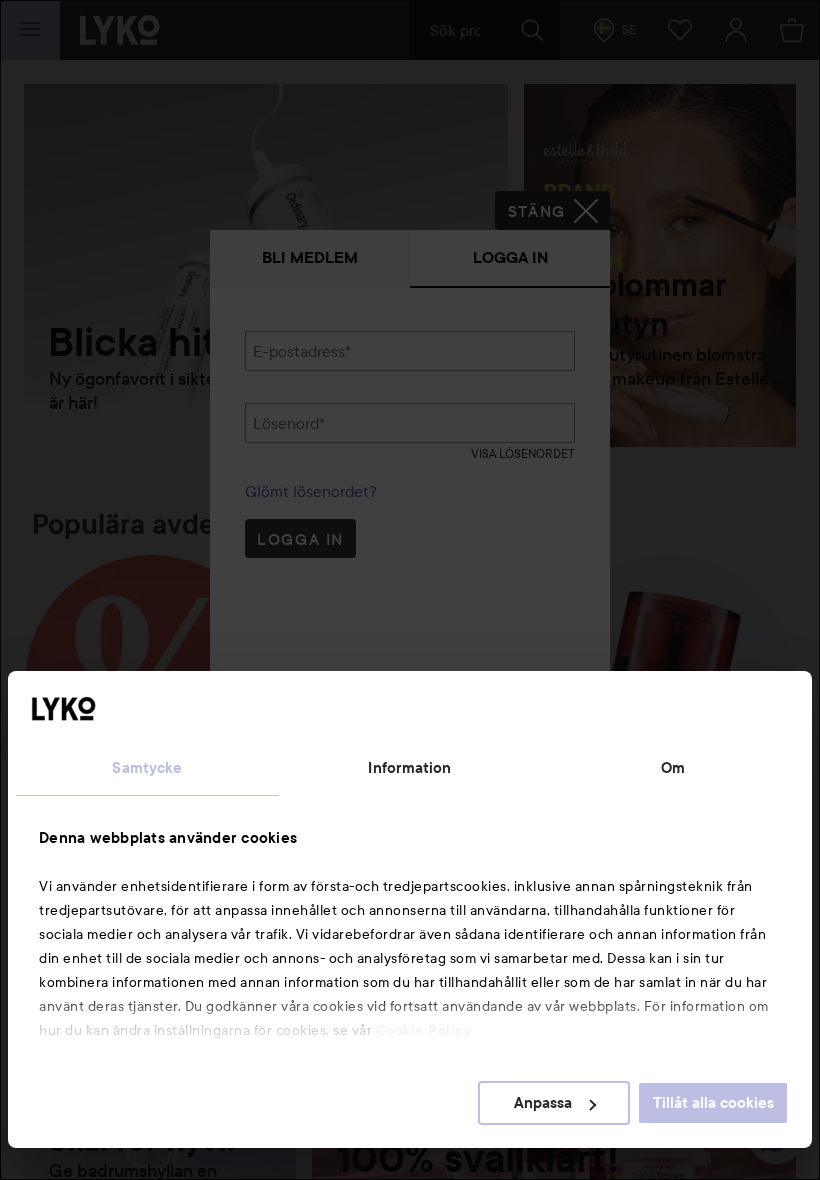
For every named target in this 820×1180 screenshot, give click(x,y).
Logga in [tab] (510, 257)
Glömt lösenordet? (311, 491)
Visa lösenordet (523, 453)
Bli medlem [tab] (310, 257)
